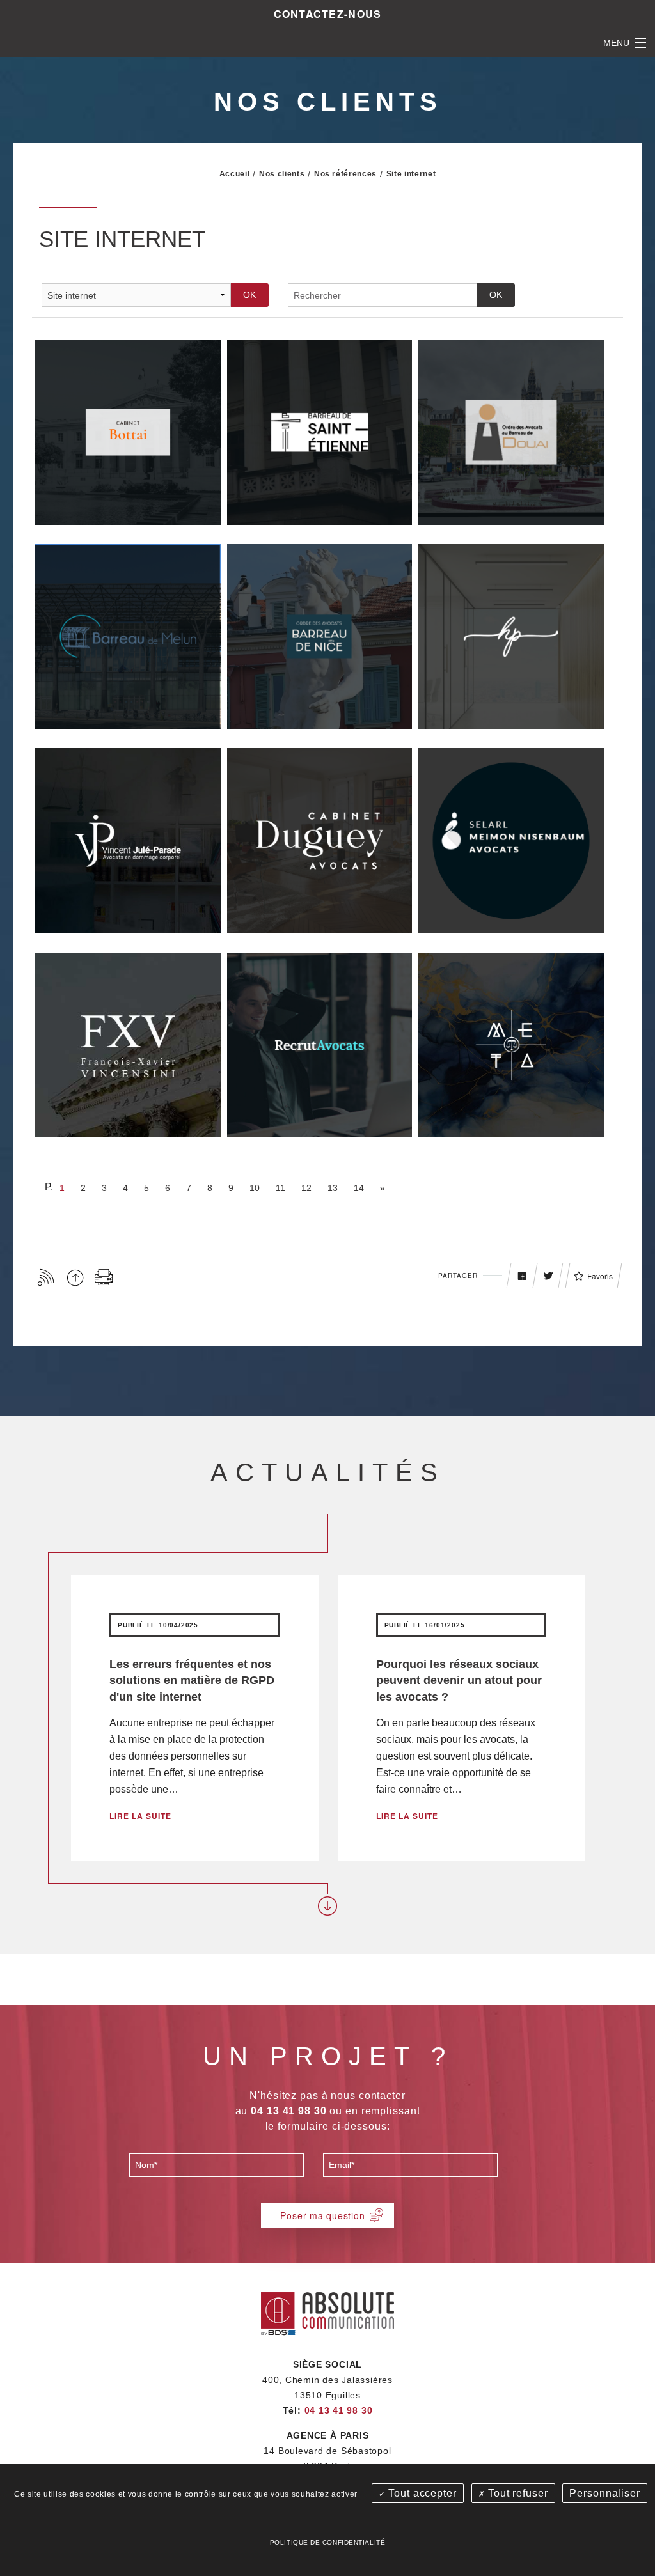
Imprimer (104, 1277)
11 (280, 1188)
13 (333, 1188)
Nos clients (282, 174)
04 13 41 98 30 (339, 2410)
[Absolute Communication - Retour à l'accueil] (328, 2312)
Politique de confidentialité (327, 2542)
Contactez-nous (328, 14)
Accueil (235, 174)
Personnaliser (604, 2493)
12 (306, 1188)
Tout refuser (516, 2493)
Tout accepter (421, 2493)
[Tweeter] (548, 1276)
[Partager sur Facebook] (522, 1276)
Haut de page (75, 1277)
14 (359, 1188)
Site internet (411, 174)
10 (255, 1188)
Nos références (345, 174)
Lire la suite (140, 1816)
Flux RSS (46, 1277)
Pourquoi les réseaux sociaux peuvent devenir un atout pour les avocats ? (459, 1680)
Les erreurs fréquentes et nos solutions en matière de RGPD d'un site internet (192, 1680)
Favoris (600, 1276)
